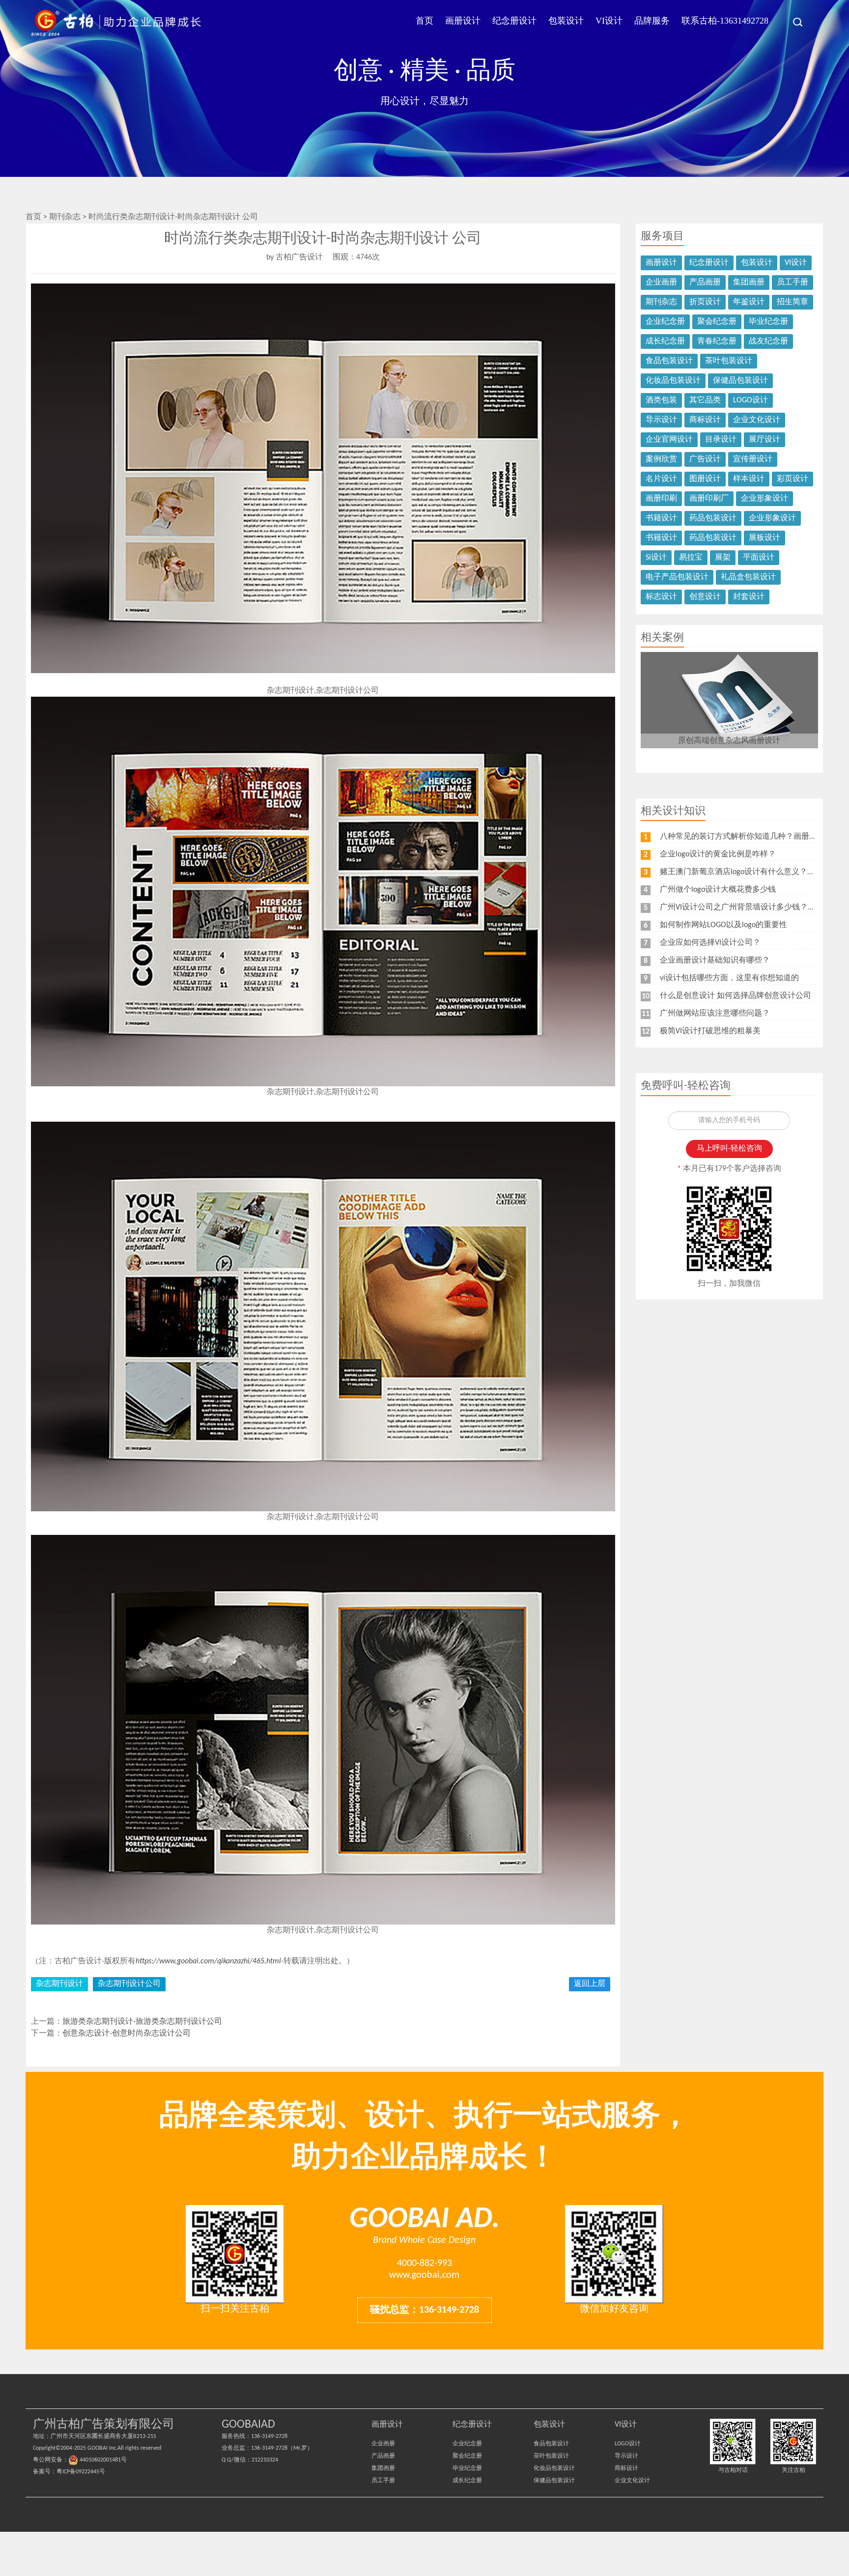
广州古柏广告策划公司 (116, 22)
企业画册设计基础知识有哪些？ (715, 961)
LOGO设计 (750, 400)
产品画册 (705, 283)
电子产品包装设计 (677, 577)
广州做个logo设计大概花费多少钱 (718, 890)
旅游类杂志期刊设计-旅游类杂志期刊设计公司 (142, 2022)
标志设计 (661, 597)
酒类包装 (661, 400)
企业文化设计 (757, 420)
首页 (424, 21)
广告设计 (705, 459)
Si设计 (656, 558)
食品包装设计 (669, 361)
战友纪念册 (768, 341)
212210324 (265, 2460)
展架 (723, 558)
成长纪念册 (665, 341)
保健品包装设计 (740, 381)
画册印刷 (661, 499)
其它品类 (705, 400)
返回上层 (590, 1984)
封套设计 (749, 597)
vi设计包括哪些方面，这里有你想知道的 (729, 978)
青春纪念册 (717, 341)
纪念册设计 (514, 21)
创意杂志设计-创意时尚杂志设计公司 (127, 2034)
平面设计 (759, 558)
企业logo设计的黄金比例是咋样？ (718, 854)
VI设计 (609, 21)
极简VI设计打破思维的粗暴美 (710, 1031)
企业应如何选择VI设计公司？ (710, 943)
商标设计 (705, 420)
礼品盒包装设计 (748, 577)
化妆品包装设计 (673, 381)
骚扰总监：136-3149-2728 (424, 2310)
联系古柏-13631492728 (725, 21)
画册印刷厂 (709, 499)
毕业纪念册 (768, 322)
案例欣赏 (661, 459)
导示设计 (661, 420)
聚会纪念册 (717, 322)
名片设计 (661, 479)
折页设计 (705, 302)
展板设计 (764, 538)
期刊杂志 (66, 217)
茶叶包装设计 (729, 361)
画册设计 (463, 21)
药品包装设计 (713, 518)
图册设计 (705, 479)
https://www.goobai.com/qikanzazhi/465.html (208, 1961)
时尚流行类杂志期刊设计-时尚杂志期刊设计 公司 (173, 217)
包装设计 (566, 21)
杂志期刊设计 (59, 1984)
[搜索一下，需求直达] (792, 22)
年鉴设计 (749, 302)
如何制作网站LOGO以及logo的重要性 (723, 925)
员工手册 (792, 283)
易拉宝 (691, 558)
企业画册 (661, 283)
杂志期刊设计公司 (129, 1984)
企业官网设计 (669, 440)
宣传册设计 (753, 459)
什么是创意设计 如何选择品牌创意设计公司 (736, 996)
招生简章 (792, 302)
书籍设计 (661, 518)
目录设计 (721, 440)
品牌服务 (652, 21)
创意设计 (705, 597)
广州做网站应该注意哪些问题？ (715, 1014)
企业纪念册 (665, 322)
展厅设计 (764, 440)
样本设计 (749, 479)
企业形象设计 (764, 499)
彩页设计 (792, 479)
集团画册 (749, 283)
